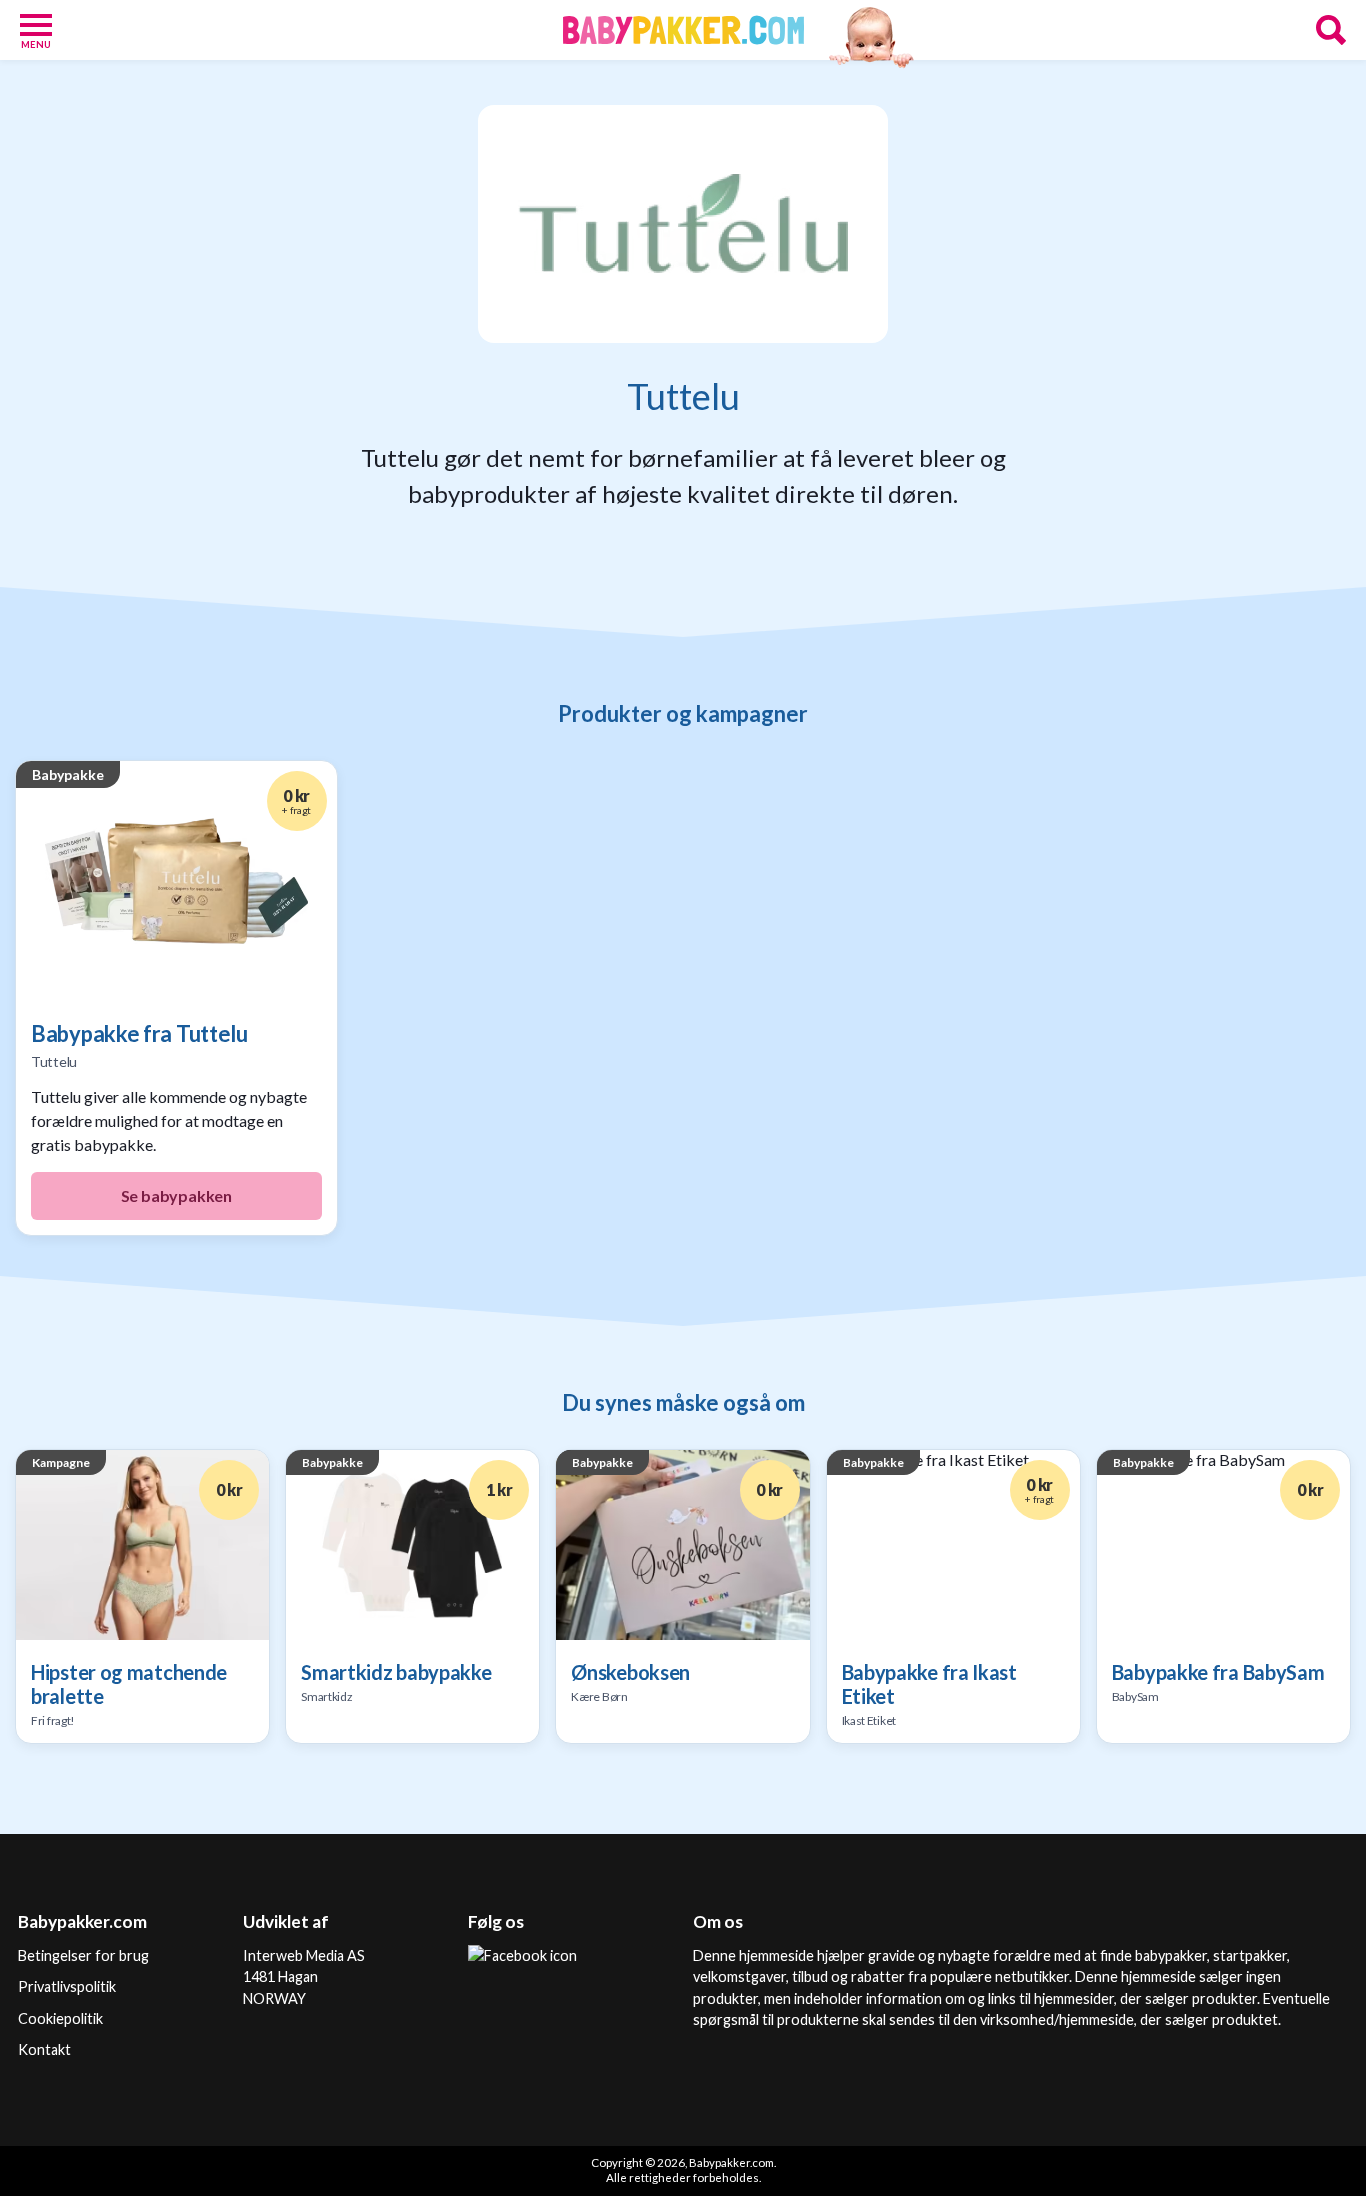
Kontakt (44, 2049)
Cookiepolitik (60, 2018)
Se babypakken (176, 1195)
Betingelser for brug (83, 1955)
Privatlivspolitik (67, 1986)
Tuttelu (54, 1061)
